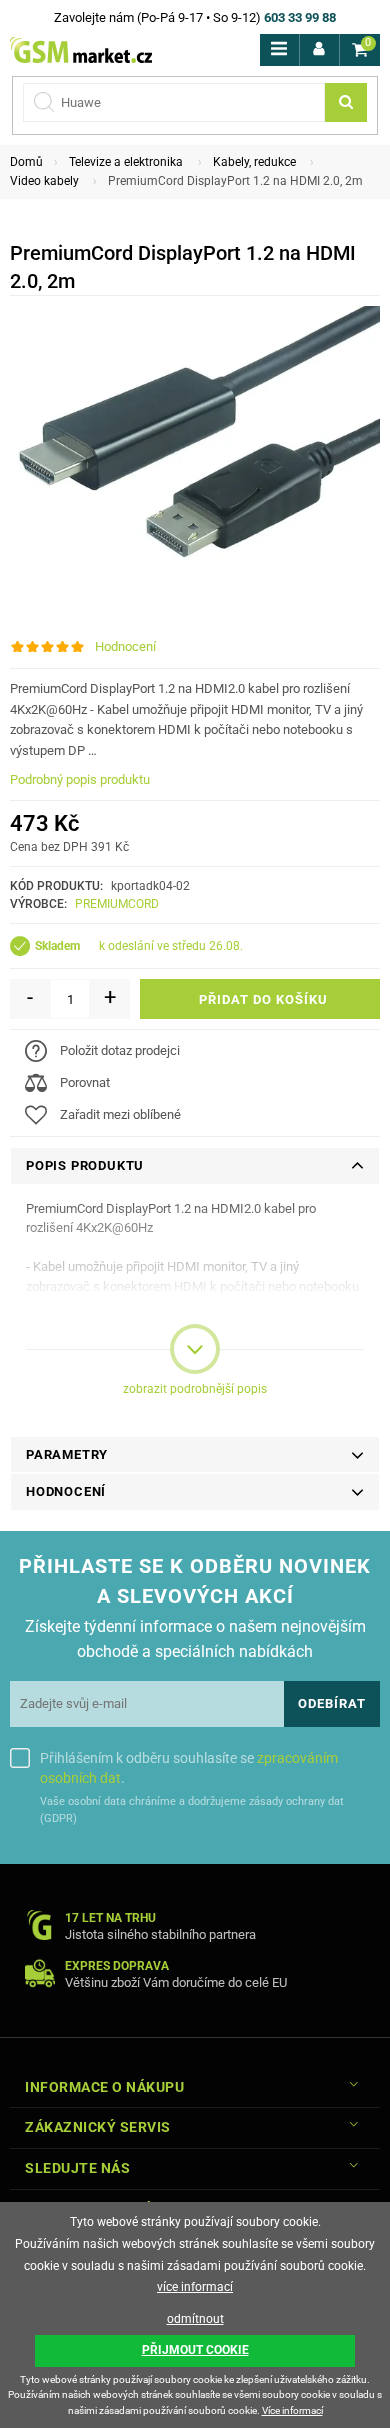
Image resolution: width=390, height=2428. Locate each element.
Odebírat (332, 1703)
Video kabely (44, 181)
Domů (26, 162)
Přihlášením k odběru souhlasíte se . (189, 1768)
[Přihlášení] (319, 50)
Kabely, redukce (254, 162)
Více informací (292, 2410)
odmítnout (195, 2319)
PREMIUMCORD (117, 904)
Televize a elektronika (126, 162)
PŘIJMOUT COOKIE (195, 2350)
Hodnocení (125, 646)
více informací (195, 2287)
